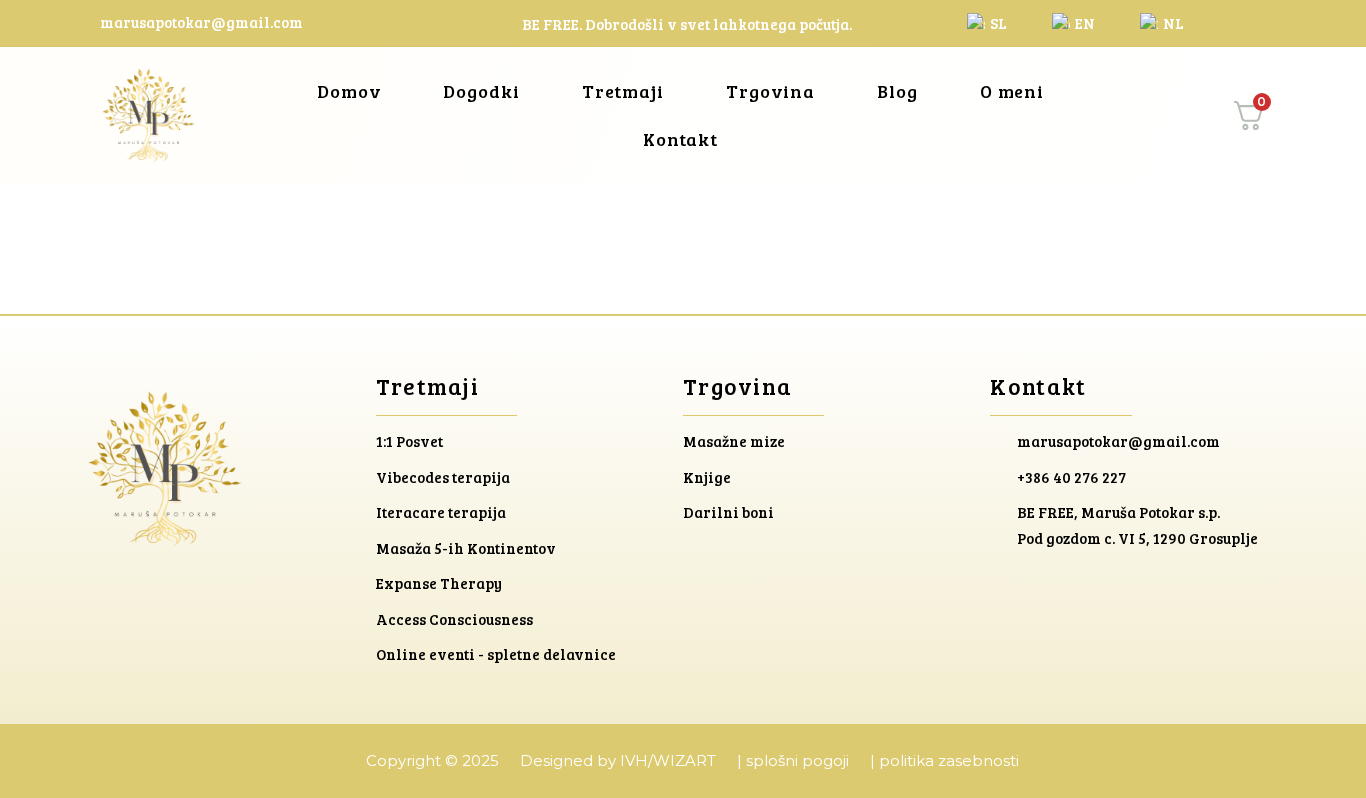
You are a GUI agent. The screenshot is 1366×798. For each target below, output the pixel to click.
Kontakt (680, 139)
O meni (1012, 91)
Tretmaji (623, 91)
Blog (897, 91)
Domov (349, 91)
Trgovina (770, 91)
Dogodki (481, 91)
